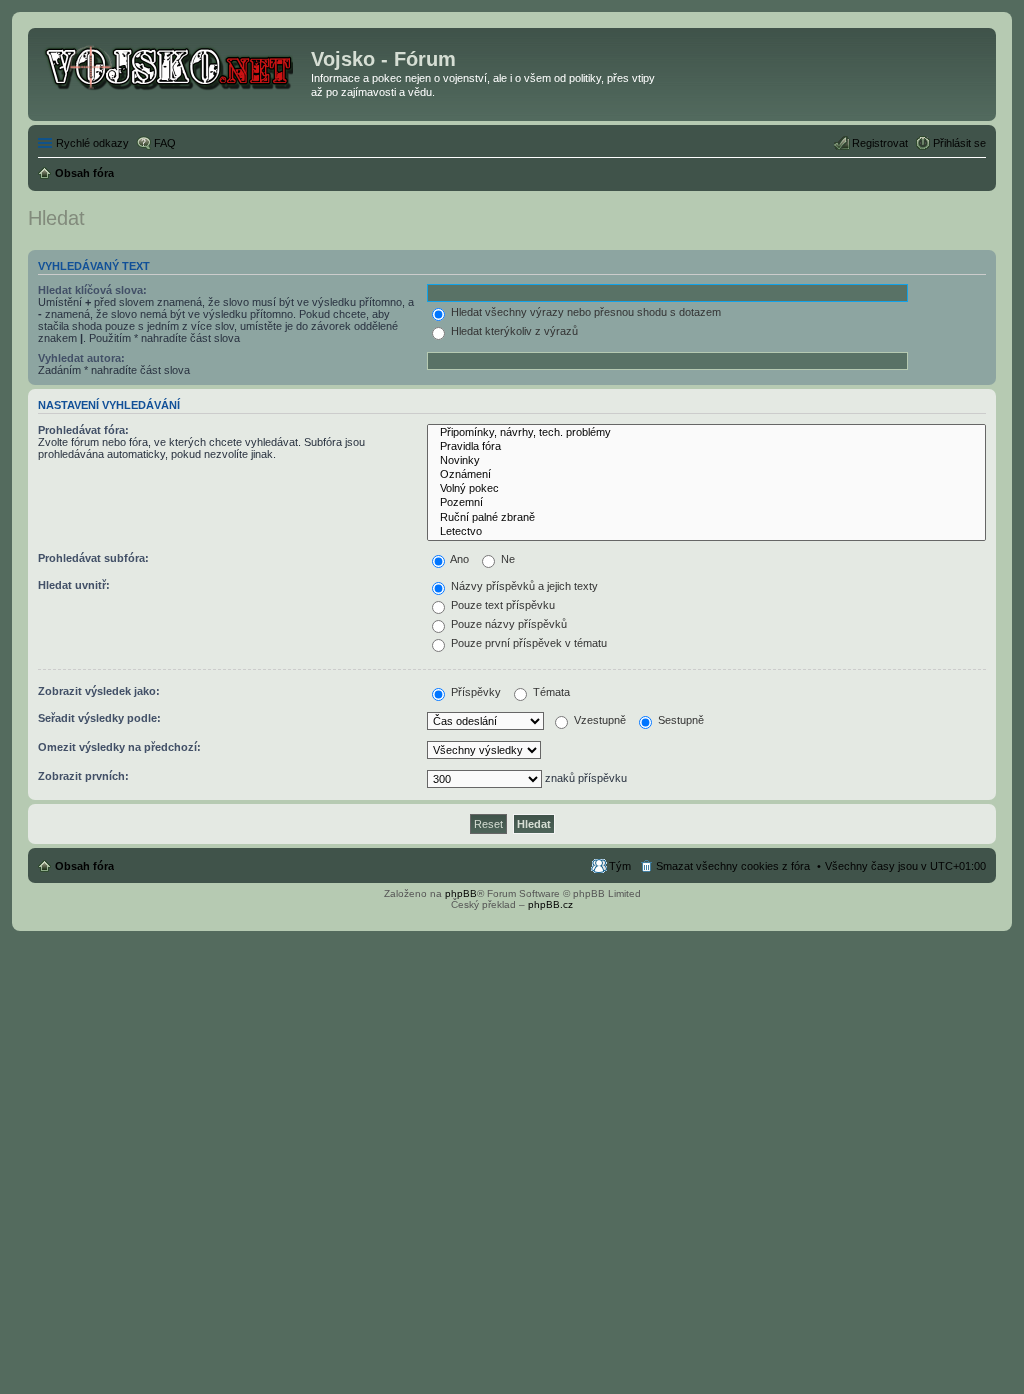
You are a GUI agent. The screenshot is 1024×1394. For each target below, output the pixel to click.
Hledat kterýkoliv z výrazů (513, 331)
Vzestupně (598, 720)
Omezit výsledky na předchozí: (119, 747)
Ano (458, 559)
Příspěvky (474, 692)
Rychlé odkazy (92, 143)
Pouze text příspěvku (501, 605)
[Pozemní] (706, 503)
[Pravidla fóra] (706, 447)
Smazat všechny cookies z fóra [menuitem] (733, 866)
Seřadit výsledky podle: (99, 718)
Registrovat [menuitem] (880, 143)
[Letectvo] (706, 532)
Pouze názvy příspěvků (507, 624)
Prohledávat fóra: (83, 430)
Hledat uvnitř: (74, 585)
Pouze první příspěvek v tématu (527, 643)
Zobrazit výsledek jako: (99, 691)
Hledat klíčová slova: (92, 290)
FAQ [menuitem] (165, 143)
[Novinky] (706, 461)
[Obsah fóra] (172, 65)
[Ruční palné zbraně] (706, 518)
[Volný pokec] (706, 489)
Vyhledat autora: (81, 358)
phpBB (461, 893)
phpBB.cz (550, 904)
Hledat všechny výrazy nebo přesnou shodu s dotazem (584, 312)
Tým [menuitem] (620, 866)
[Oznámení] (706, 475)
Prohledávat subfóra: (93, 558)
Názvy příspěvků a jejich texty (523, 586)
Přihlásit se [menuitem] (959, 143)
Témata (550, 692)
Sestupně (679, 720)
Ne (506, 559)
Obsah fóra (84, 866)
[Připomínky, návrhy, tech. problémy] (706, 433)
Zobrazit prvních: (83, 776)
